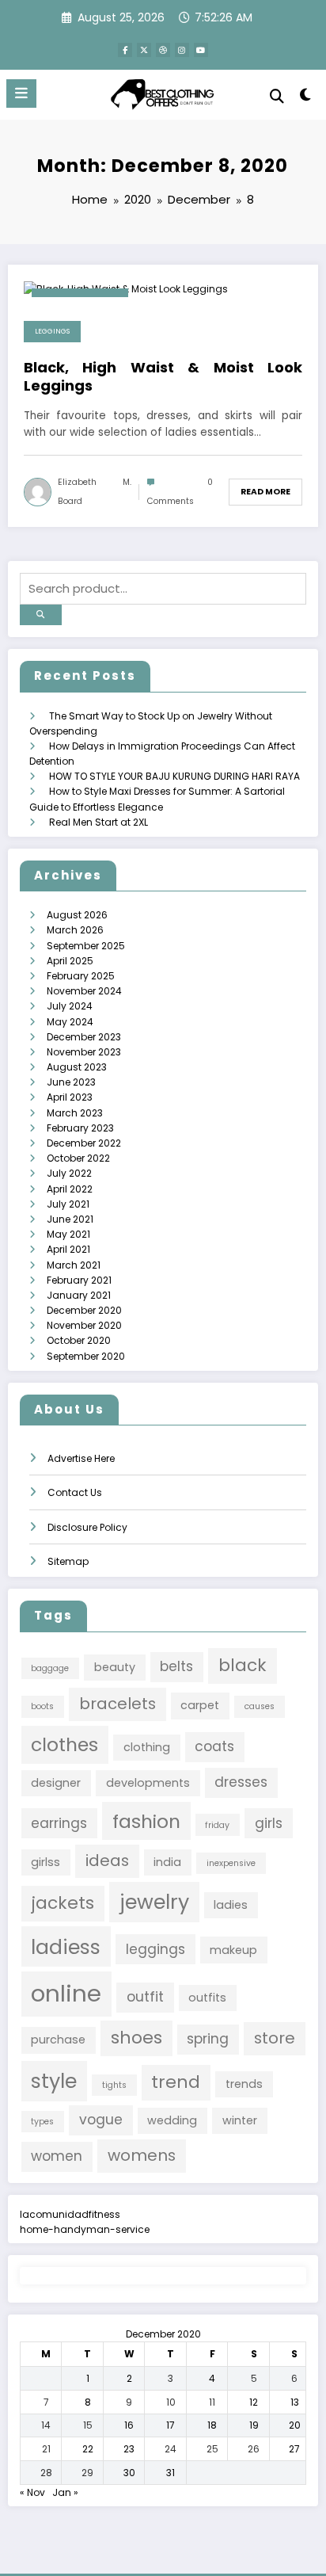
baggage (50, 1668)
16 (129, 2425)
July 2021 (68, 1204)
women (57, 2156)
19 (254, 2425)
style (54, 2081)
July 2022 (69, 1173)
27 (294, 2449)
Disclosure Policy (87, 1527)
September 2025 (86, 946)
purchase (58, 2040)
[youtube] (201, 50)
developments (148, 1783)
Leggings (52, 331)
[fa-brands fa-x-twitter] (144, 50)
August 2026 (77, 915)
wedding (172, 2120)
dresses (241, 1782)
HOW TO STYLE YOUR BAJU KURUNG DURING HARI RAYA (174, 776)
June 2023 (71, 1082)
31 (171, 2473)
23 (129, 2449)
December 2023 (84, 1037)
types (42, 2122)
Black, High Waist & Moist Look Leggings (163, 377)
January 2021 (79, 1295)
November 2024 (84, 991)
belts (176, 1666)
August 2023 (77, 1067)
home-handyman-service (85, 2229)
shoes (136, 2038)
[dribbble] (163, 50)
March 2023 (75, 1113)
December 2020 (84, 1310)
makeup (233, 1950)
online (66, 1993)
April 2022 (70, 1189)
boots (42, 1706)
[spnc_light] (306, 98)
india (167, 1862)
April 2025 (70, 961)
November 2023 (84, 1052)
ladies (231, 1905)
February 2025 (81, 976)
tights (114, 2085)
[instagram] (182, 50)
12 (254, 2402)
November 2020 (84, 1325)
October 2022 (78, 1158)
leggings (155, 1949)
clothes (64, 1744)
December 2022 (84, 1143)
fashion (146, 1821)
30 (129, 2473)
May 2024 (70, 1022)
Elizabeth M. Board (95, 492)
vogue (101, 2120)
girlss (45, 1862)
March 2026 (75, 930)
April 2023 (70, 1097)
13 (295, 2402)
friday (217, 1825)
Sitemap (68, 1561)
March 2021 (74, 1265)
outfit (145, 1997)
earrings (59, 1823)
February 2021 (79, 1280)
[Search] (277, 96)
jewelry (154, 1902)
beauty (115, 1667)
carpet (200, 1705)
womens (142, 2155)
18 (212, 2425)
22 (88, 2449)
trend (176, 2082)
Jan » (65, 2492)
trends (244, 2084)
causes (260, 1706)
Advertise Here (81, 1458)
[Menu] (21, 93)
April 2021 (68, 1249)
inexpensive (231, 1863)
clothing (147, 1747)
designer (56, 1783)
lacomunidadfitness (70, 2214)
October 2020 (79, 1340)
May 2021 (68, 1234)
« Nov (32, 2492)
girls (269, 1823)
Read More (265, 492)
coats (214, 1746)
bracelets (118, 1704)
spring (208, 2039)
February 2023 (80, 1128)
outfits (207, 1998)
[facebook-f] (125, 50)
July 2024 (70, 1006)
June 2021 (70, 1219)
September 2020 (86, 1356)
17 (171, 2425)
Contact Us (75, 1492)
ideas (107, 1860)
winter (240, 2120)
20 (295, 2425)
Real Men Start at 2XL (99, 822)
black (243, 1665)
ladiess (66, 1947)
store (275, 2038)
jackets (63, 1903)
